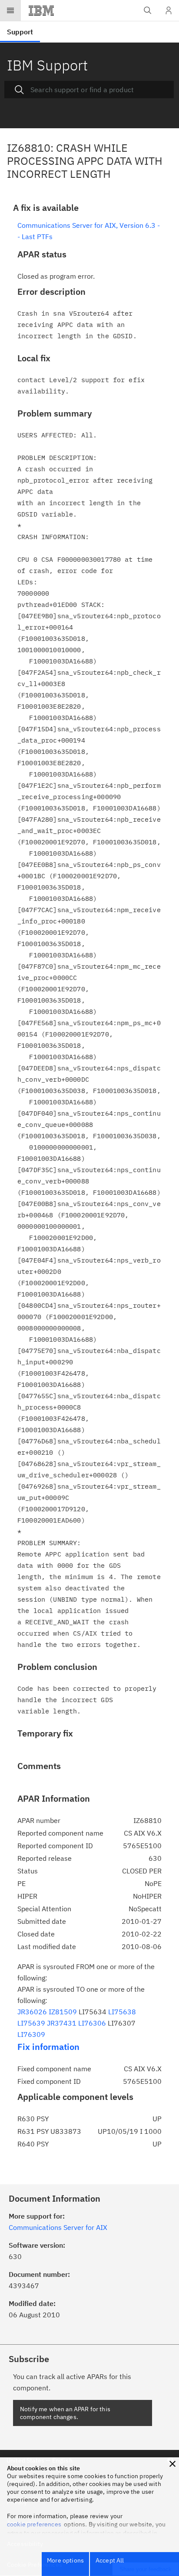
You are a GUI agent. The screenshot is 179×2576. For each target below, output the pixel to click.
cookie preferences (34, 2524)
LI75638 (122, 2012)
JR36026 (32, 2012)
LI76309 (31, 2034)
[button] (172, 2464)
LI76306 (92, 2023)
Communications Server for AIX (58, 2227)
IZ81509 (63, 2012)
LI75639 (31, 2023)
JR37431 (62, 2023)
